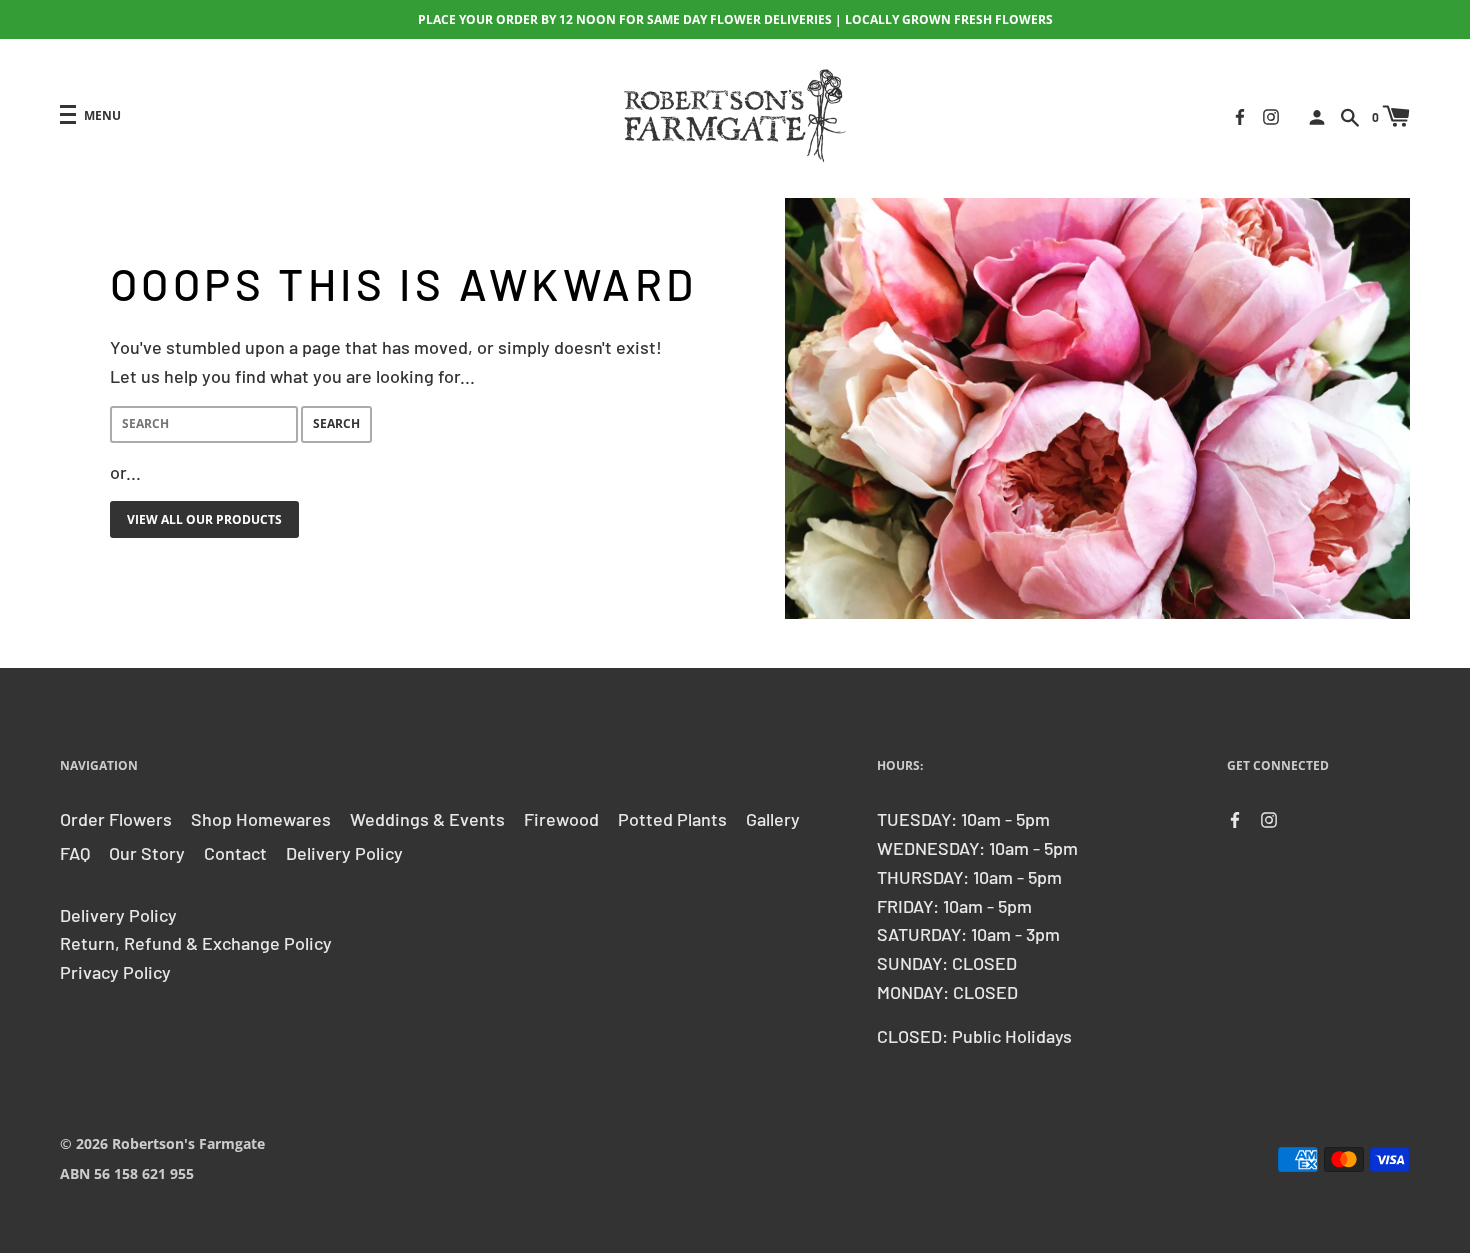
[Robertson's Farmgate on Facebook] (1240, 114)
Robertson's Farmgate (188, 1143)
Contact (235, 853)
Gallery (773, 819)
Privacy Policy (115, 972)
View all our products (204, 519)
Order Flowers (116, 819)
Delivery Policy (344, 853)
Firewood (561, 819)
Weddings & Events (427, 819)
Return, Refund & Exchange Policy (196, 943)
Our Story (147, 853)
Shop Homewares (261, 819)
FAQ (75, 853)
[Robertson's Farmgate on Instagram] (1271, 114)
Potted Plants (672, 819)
